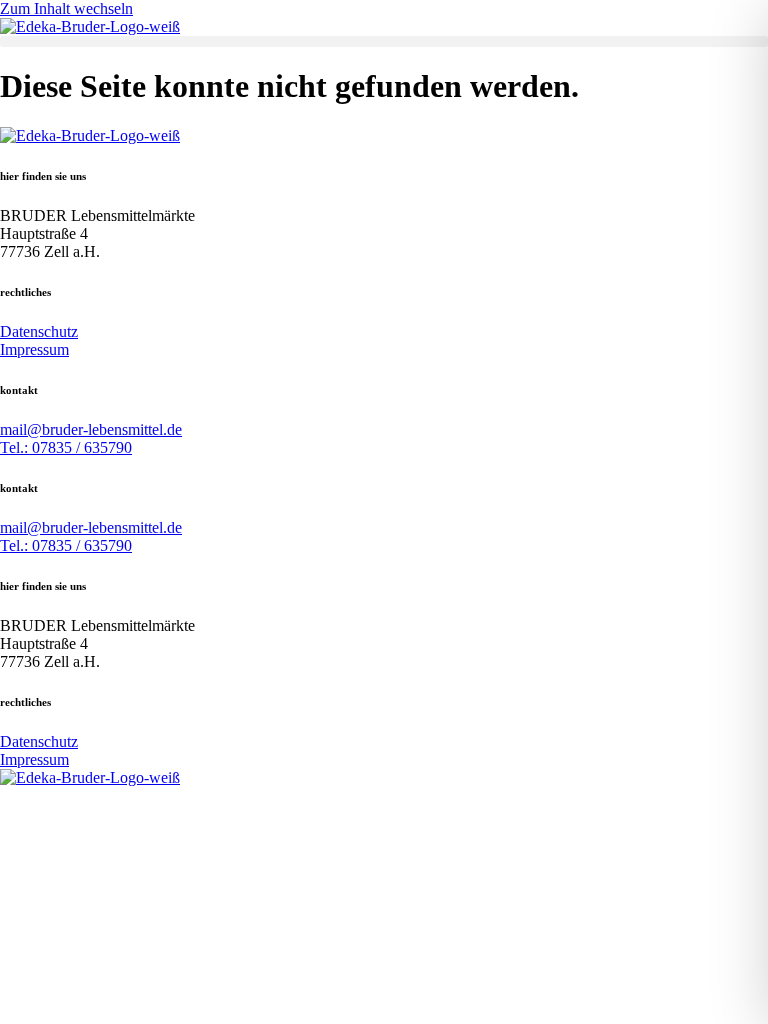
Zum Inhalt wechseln (66, 8)
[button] (384, 41)
